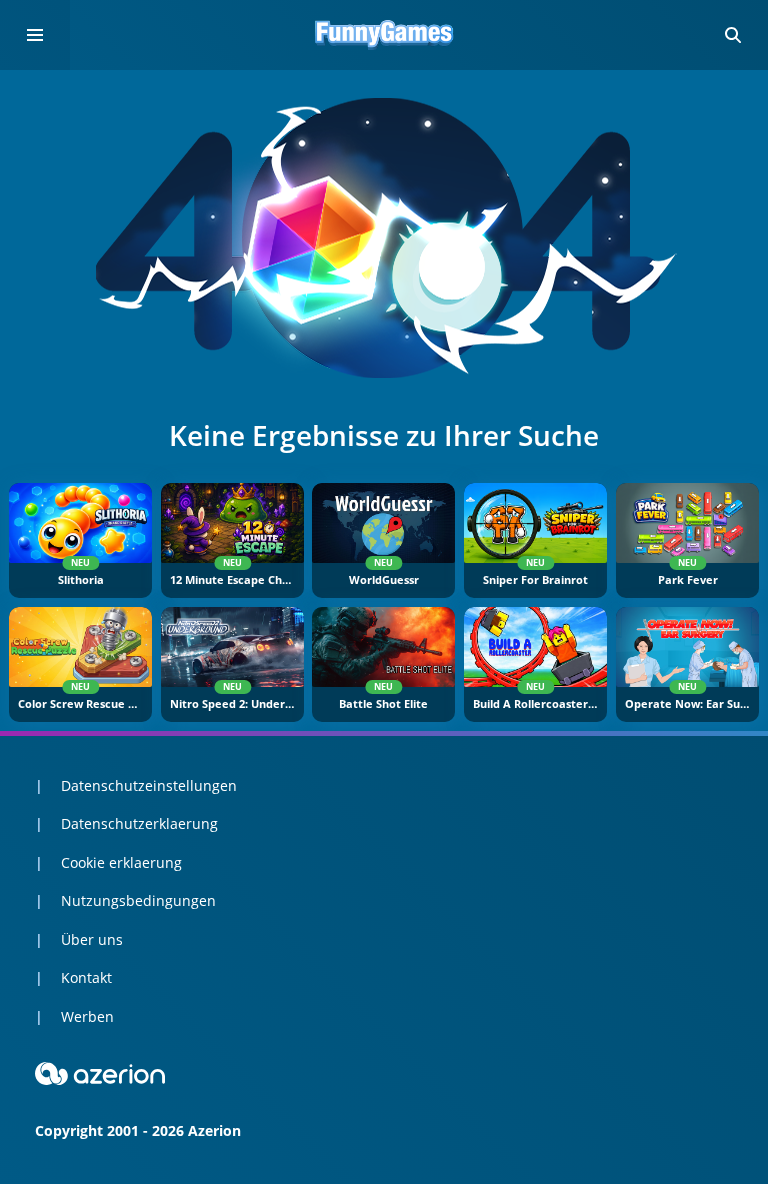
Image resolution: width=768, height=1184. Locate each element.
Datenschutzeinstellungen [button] (149, 785)
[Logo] (384, 35)
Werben (87, 1016)
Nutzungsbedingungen (138, 900)
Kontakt (86, 977)
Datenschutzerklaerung (139, 823)
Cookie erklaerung (121, 862)
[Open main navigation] (35, 35)
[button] (733, 35)
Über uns (92, 939)
